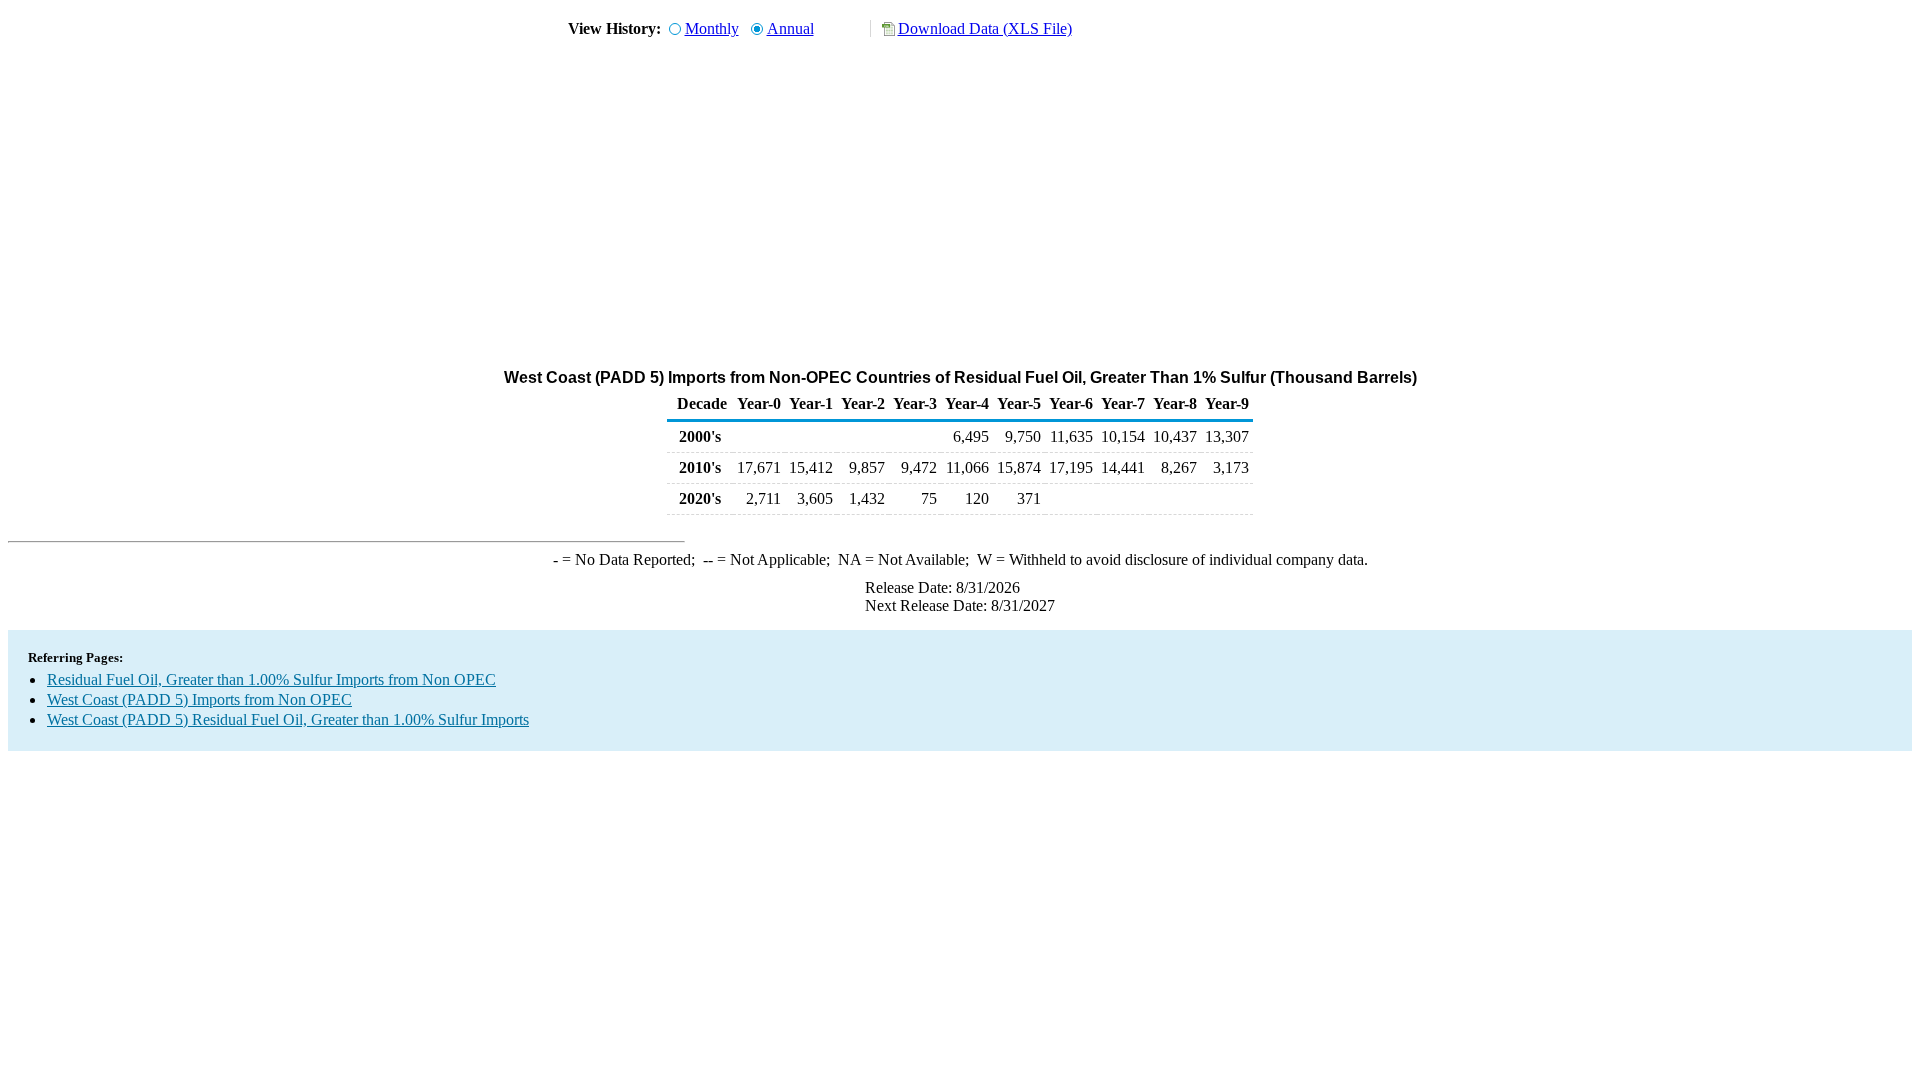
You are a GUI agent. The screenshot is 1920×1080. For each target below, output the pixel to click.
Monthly (712, 28)
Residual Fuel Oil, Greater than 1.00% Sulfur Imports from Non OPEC (271, 679)
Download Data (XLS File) (985, 28)
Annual (790, 28)
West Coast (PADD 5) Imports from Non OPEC (199, 699)
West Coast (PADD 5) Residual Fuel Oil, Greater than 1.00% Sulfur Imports (288, 719)
